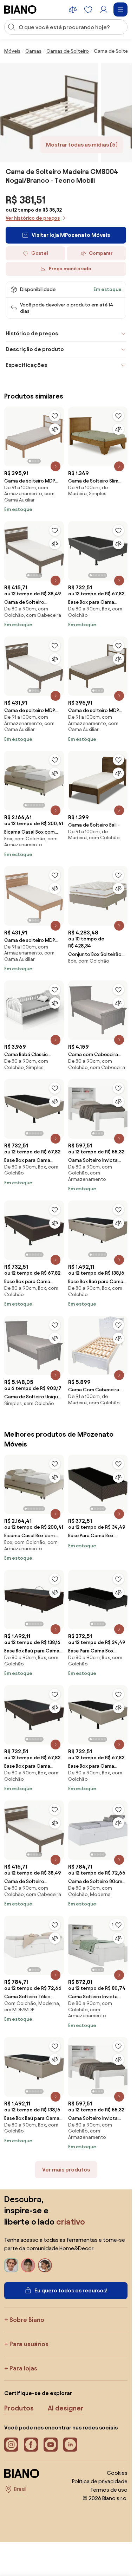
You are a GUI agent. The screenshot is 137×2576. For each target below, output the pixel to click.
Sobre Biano (27, 2320)
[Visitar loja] (49, 112)
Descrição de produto (35, 349)
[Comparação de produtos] (73, 9)
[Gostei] (55, 416)
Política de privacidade (100, 2481)
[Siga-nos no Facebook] (31, 2445)
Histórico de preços (32, 333)
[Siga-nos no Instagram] (11, 2445)
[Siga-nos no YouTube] (51, 2445)
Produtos (19, 2408)
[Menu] (120, 9)
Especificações (26, 365)
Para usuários (29, 2344)
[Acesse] (104, 9)
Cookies (117, 2473)
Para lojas (23, 2368)
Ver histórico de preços (33, 218)
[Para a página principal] (20, 9)
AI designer (66, 2408)
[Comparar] (55, 429)
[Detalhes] (56, 466)
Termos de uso (109, 2490)
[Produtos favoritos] (88, 9)
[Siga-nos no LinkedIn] (70, 2445)
